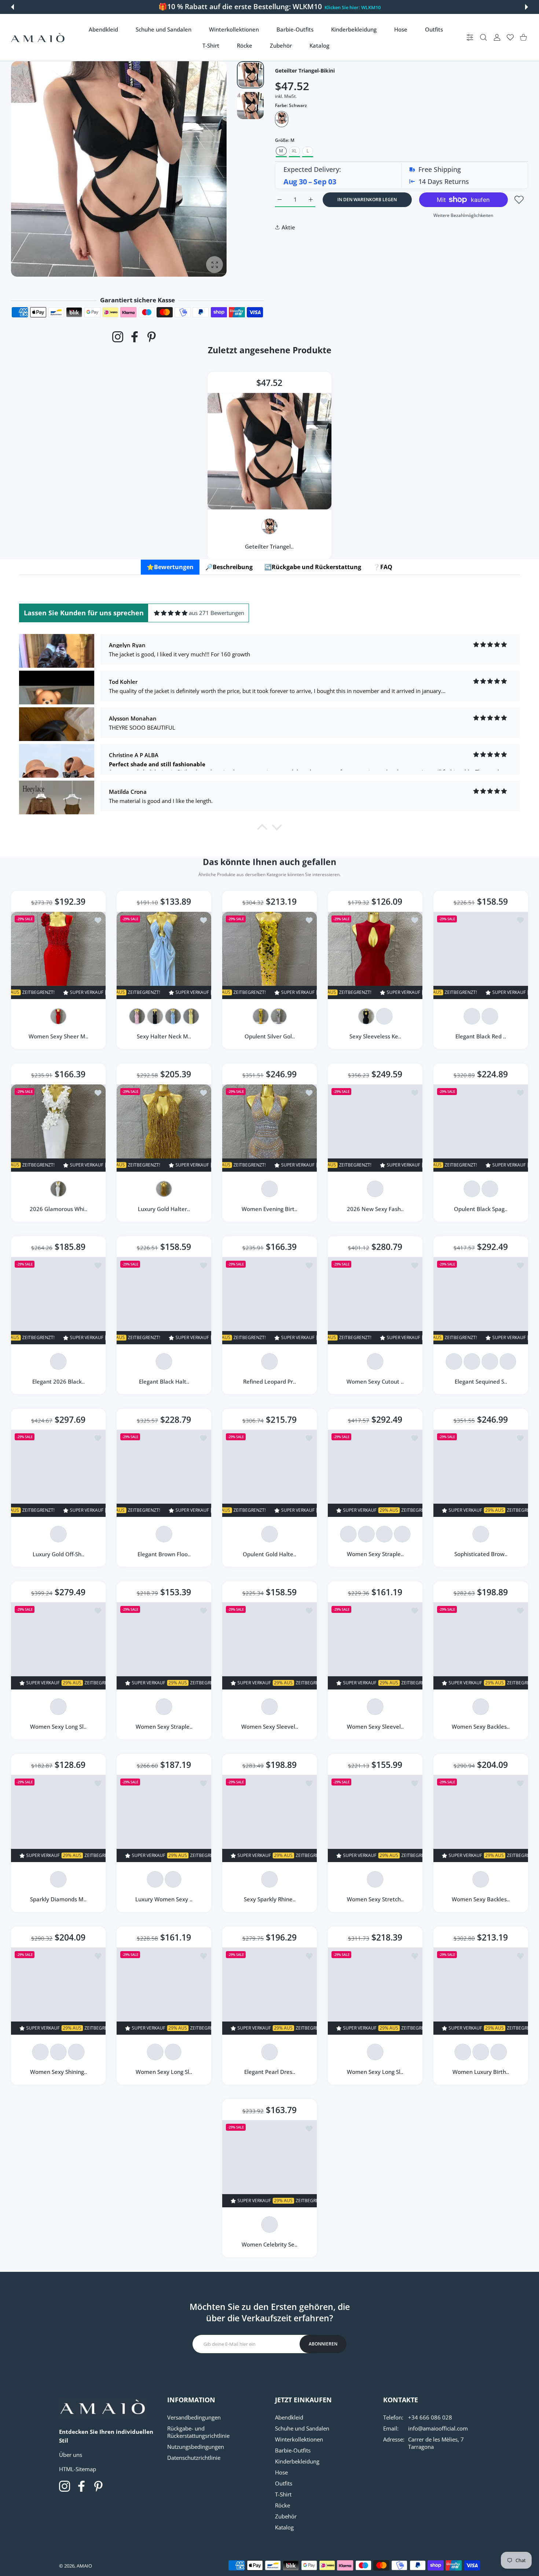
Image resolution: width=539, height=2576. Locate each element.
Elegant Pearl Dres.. (270, 2072)
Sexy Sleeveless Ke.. (375, 1036)
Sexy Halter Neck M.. (164, 1036)
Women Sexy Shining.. (58, 2072)
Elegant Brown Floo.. (164, 1554)
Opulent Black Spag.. (481, 1209)
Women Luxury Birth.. (481, 2072)
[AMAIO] (38, 38)
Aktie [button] (288, 227)
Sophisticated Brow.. (481, 1554)
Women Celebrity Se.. (269, 2244)
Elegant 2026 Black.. (58, 1381)
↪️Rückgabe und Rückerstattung (313, 567)
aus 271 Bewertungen (217, 613)
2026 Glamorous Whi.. (58, 1209)
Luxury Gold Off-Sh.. (58, 1554)
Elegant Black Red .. (481, 1036)
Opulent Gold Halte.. (269, 1554)
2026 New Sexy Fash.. (375, 1209)
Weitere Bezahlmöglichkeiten (463, 215)
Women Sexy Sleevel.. (270, 1726)
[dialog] (483, 38)
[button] (12, 7)
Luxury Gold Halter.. (164, 1209)
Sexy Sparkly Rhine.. (270, 1899)
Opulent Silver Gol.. (270, 1036)
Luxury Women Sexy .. (164, 1899)
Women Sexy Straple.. (375, 1554)
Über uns (71, 2455)
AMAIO (84, 2566)
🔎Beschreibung (229, 567)
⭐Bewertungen (170, 567)
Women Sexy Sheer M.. (58, 1036)
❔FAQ (383, 567)
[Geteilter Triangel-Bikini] (269, 451)
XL (294, 151)
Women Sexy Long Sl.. (58, 1726)
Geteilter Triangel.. (270, 546)
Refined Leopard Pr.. (269, 1381)
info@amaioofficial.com (438, 2428)
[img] (171, 613)
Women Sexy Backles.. (481, 1726)
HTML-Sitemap (78, 2469)
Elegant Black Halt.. (164, 1381)
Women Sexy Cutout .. (375, 1381)
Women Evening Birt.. (269, 1209)
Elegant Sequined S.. (481, 1381)
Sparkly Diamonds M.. (58, 1899)
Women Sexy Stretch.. (375, 1899)
